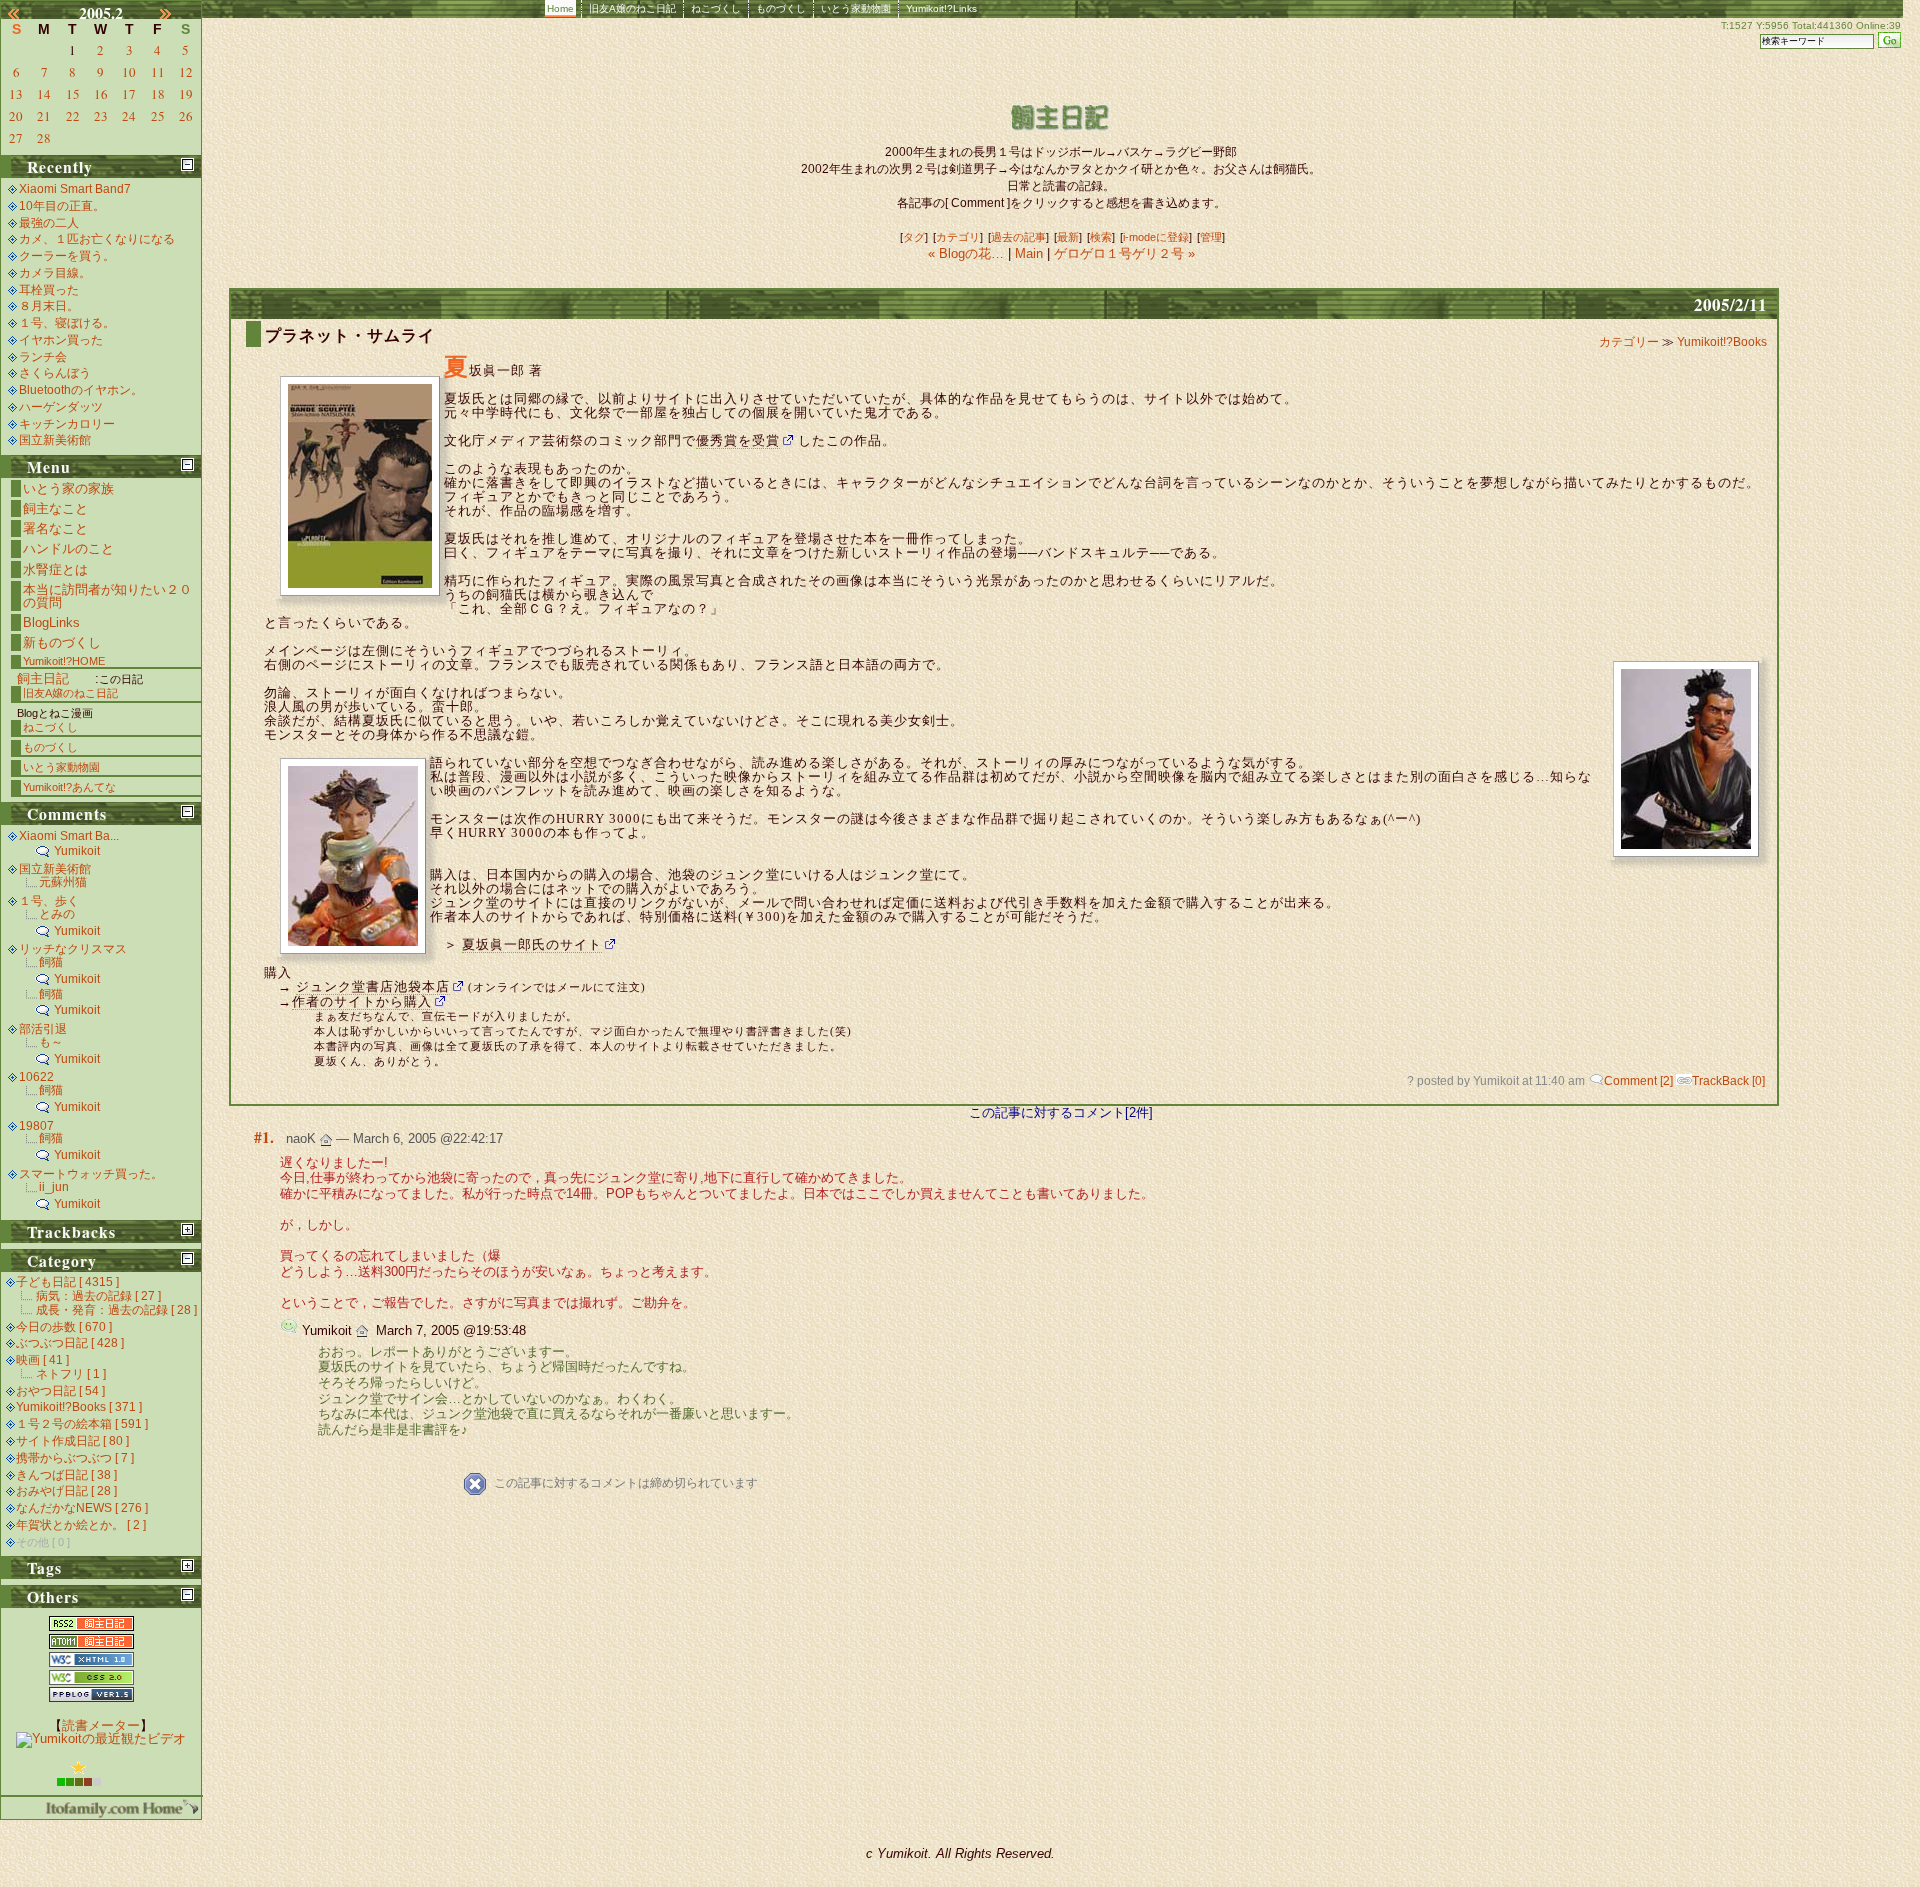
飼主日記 (43, 678)
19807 (36, 1126)
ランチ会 (43, 357)
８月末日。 (49, 306)
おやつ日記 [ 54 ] (60, 1391)
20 (16, 116)
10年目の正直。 (62, 206)
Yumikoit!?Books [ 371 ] (79, 1407)
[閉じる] (187, 164)
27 (16, 138)
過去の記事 (1018, 237)
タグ (914, 237)
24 (129, 116)
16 (101, 94)
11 (158, 72)
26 (186, 116)
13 (16, 94)
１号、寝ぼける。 (67, 323)
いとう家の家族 (68, 488)
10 (129, 72)
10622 (36, 1077)
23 (101, 116)
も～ (51, 1042)
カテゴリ (958, 237)
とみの (57, 914)
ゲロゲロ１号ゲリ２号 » (1124, 253)
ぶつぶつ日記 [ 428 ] (70, 1343)
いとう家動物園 (856, 8)
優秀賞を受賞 (738, 440)
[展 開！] (187, 1229)
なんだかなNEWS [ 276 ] (82, 1508)
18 (158, 94)
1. (268, 1137)
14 (44, 94)
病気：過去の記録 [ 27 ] (98, 1296)
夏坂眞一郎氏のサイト (532, 944)
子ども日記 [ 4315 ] (67, 1282)
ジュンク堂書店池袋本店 (373, 986)
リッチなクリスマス (73, 949)
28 (44, 138)
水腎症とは (55, 569)
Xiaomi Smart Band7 (75, 189)
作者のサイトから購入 (362, 1001)
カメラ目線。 (55, 273)
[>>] (177, 13)
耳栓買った (49, 290)
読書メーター (101, 1725)
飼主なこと (55, 508)
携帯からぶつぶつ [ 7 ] (75, 1458)
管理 (1211, 237)
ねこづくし (716, 8)
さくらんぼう (55, 373)
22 (73, 116)
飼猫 (51, 962)
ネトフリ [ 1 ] (71, 1374)
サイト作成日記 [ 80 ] (72, 1441)
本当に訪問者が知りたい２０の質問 (107, 596)
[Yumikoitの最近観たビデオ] (101, 1738)
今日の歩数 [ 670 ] (64, 1327)
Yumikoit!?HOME (64, 661)
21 (44, 116)
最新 (1068, 237)
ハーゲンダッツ (61, 407)
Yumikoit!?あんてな (69, 787)
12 (186, 72)
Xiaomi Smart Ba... (69, 836)
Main (1029, 253)
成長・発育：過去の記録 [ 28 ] (116, 1310)
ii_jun (54, 1187)
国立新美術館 (55, 440)
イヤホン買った (61, 340)
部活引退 (43, 1029)
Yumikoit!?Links (941, 8)
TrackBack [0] (1728, 1081)
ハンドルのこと (68, 548)
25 (158, 116)
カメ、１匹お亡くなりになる (97, 239)
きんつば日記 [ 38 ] (66, 1475)
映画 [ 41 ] (42, 1360)
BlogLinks (51, 622)
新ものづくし (62, 642)
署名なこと (55, 528)
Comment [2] (1638, 1081)
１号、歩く (49, 901)
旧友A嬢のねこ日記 (632, 8)
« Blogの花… (968, 253)
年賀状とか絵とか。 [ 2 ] (81, 1525)
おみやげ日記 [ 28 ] (66, 1491)
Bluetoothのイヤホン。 (81, 390)
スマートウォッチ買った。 (91, 1174)
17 (129, 94)
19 (186, 94)
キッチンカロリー (67, 424)
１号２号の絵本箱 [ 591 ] (82, 1424)
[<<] (25, 13)
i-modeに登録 (1156, 237)
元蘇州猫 (63, 882)
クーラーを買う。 (67, 256)
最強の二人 (49, 223)
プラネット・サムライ (350, 335)
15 (73, 94)
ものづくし (781, 8)
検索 (1101, 237)
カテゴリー (1630, 342)
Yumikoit (77, 851)
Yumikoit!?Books (1722, 342)
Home (560, 8)
